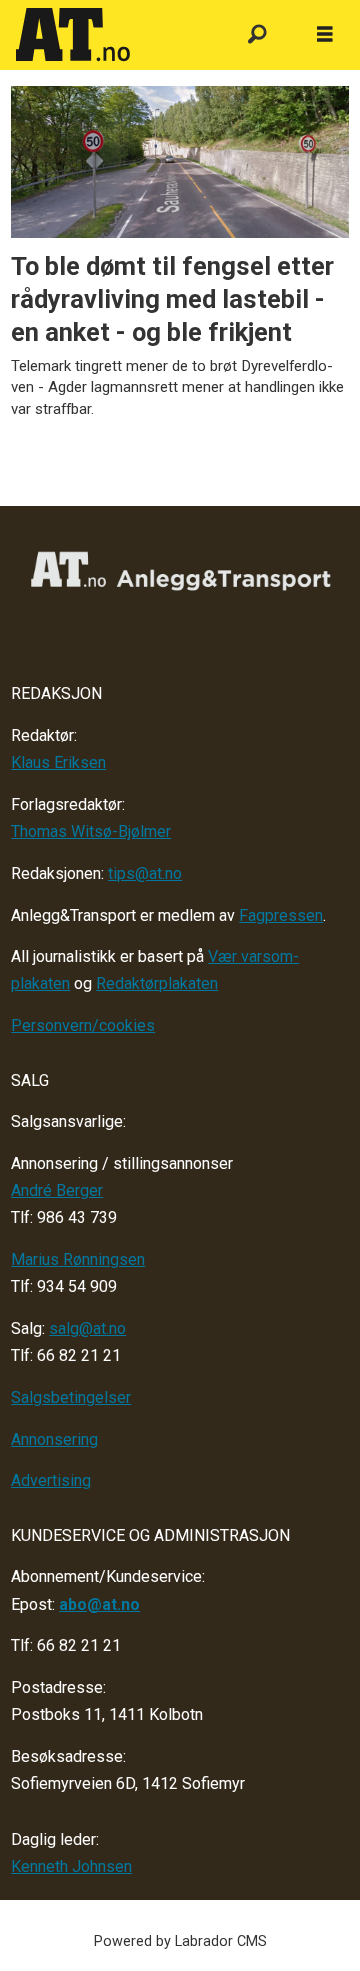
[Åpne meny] (325, 35)
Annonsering (54, 1439)
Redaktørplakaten (157, 983)
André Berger (57, 1190)
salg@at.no (87, 1328)
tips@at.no (145, 873)
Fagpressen (281, 915)
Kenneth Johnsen (71, 1866)
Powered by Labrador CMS (180, 1941)
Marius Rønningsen (78, 1259)
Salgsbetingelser (71, 1397)
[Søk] (257, 35)
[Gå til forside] (112, 35)
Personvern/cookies (83, 1025)
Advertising (51, 1480)
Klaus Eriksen (58, 762)
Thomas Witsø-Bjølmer (91, 831)
